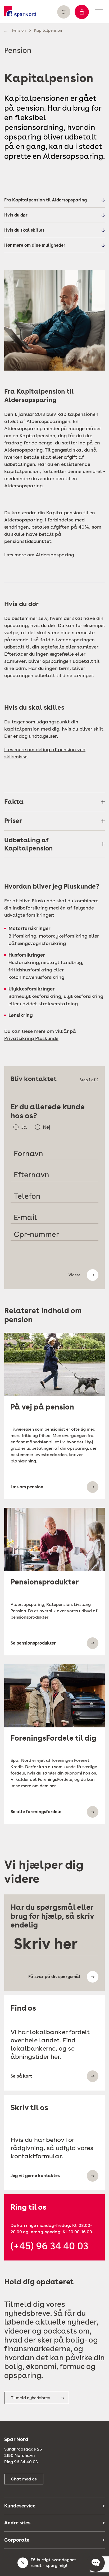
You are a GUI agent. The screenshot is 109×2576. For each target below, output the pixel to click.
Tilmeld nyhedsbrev (31, 2398)
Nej (47, 1127)
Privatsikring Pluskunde (31, 1038)
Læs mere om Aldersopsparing (39, 555)
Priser (13, 821)
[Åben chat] (96, 2563)
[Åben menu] (99, 12)
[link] (20, 12)
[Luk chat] (23, 2563)
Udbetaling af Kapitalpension (29, 844)
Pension (19, 30)
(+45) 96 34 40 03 (49, 2246)
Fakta (14, 802)
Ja (24, 1127)
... (6, 30)
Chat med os (24, 2479)
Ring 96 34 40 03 (21, 2462)
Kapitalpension (48, 30)
